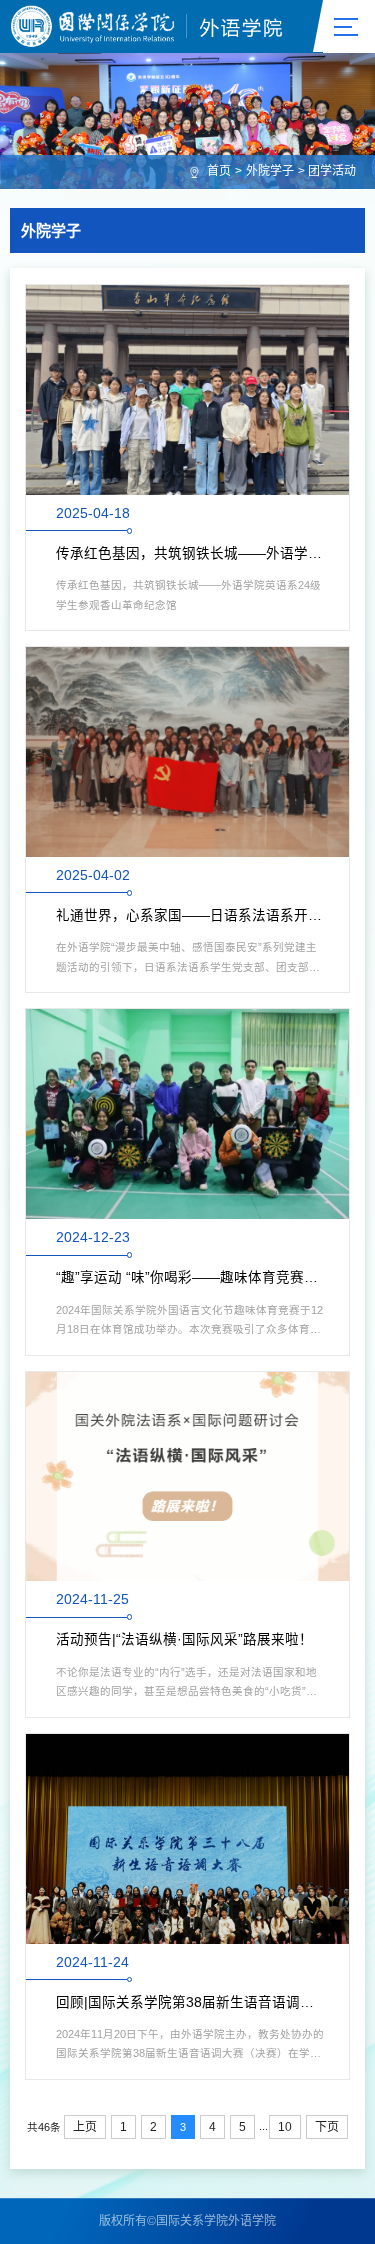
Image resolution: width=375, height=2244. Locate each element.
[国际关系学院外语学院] (147, 26)
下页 (327, 2127)
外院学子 (270, 171)
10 (285, 2127)
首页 (219, 171)
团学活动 (332, 171)
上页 (85, 2127)
